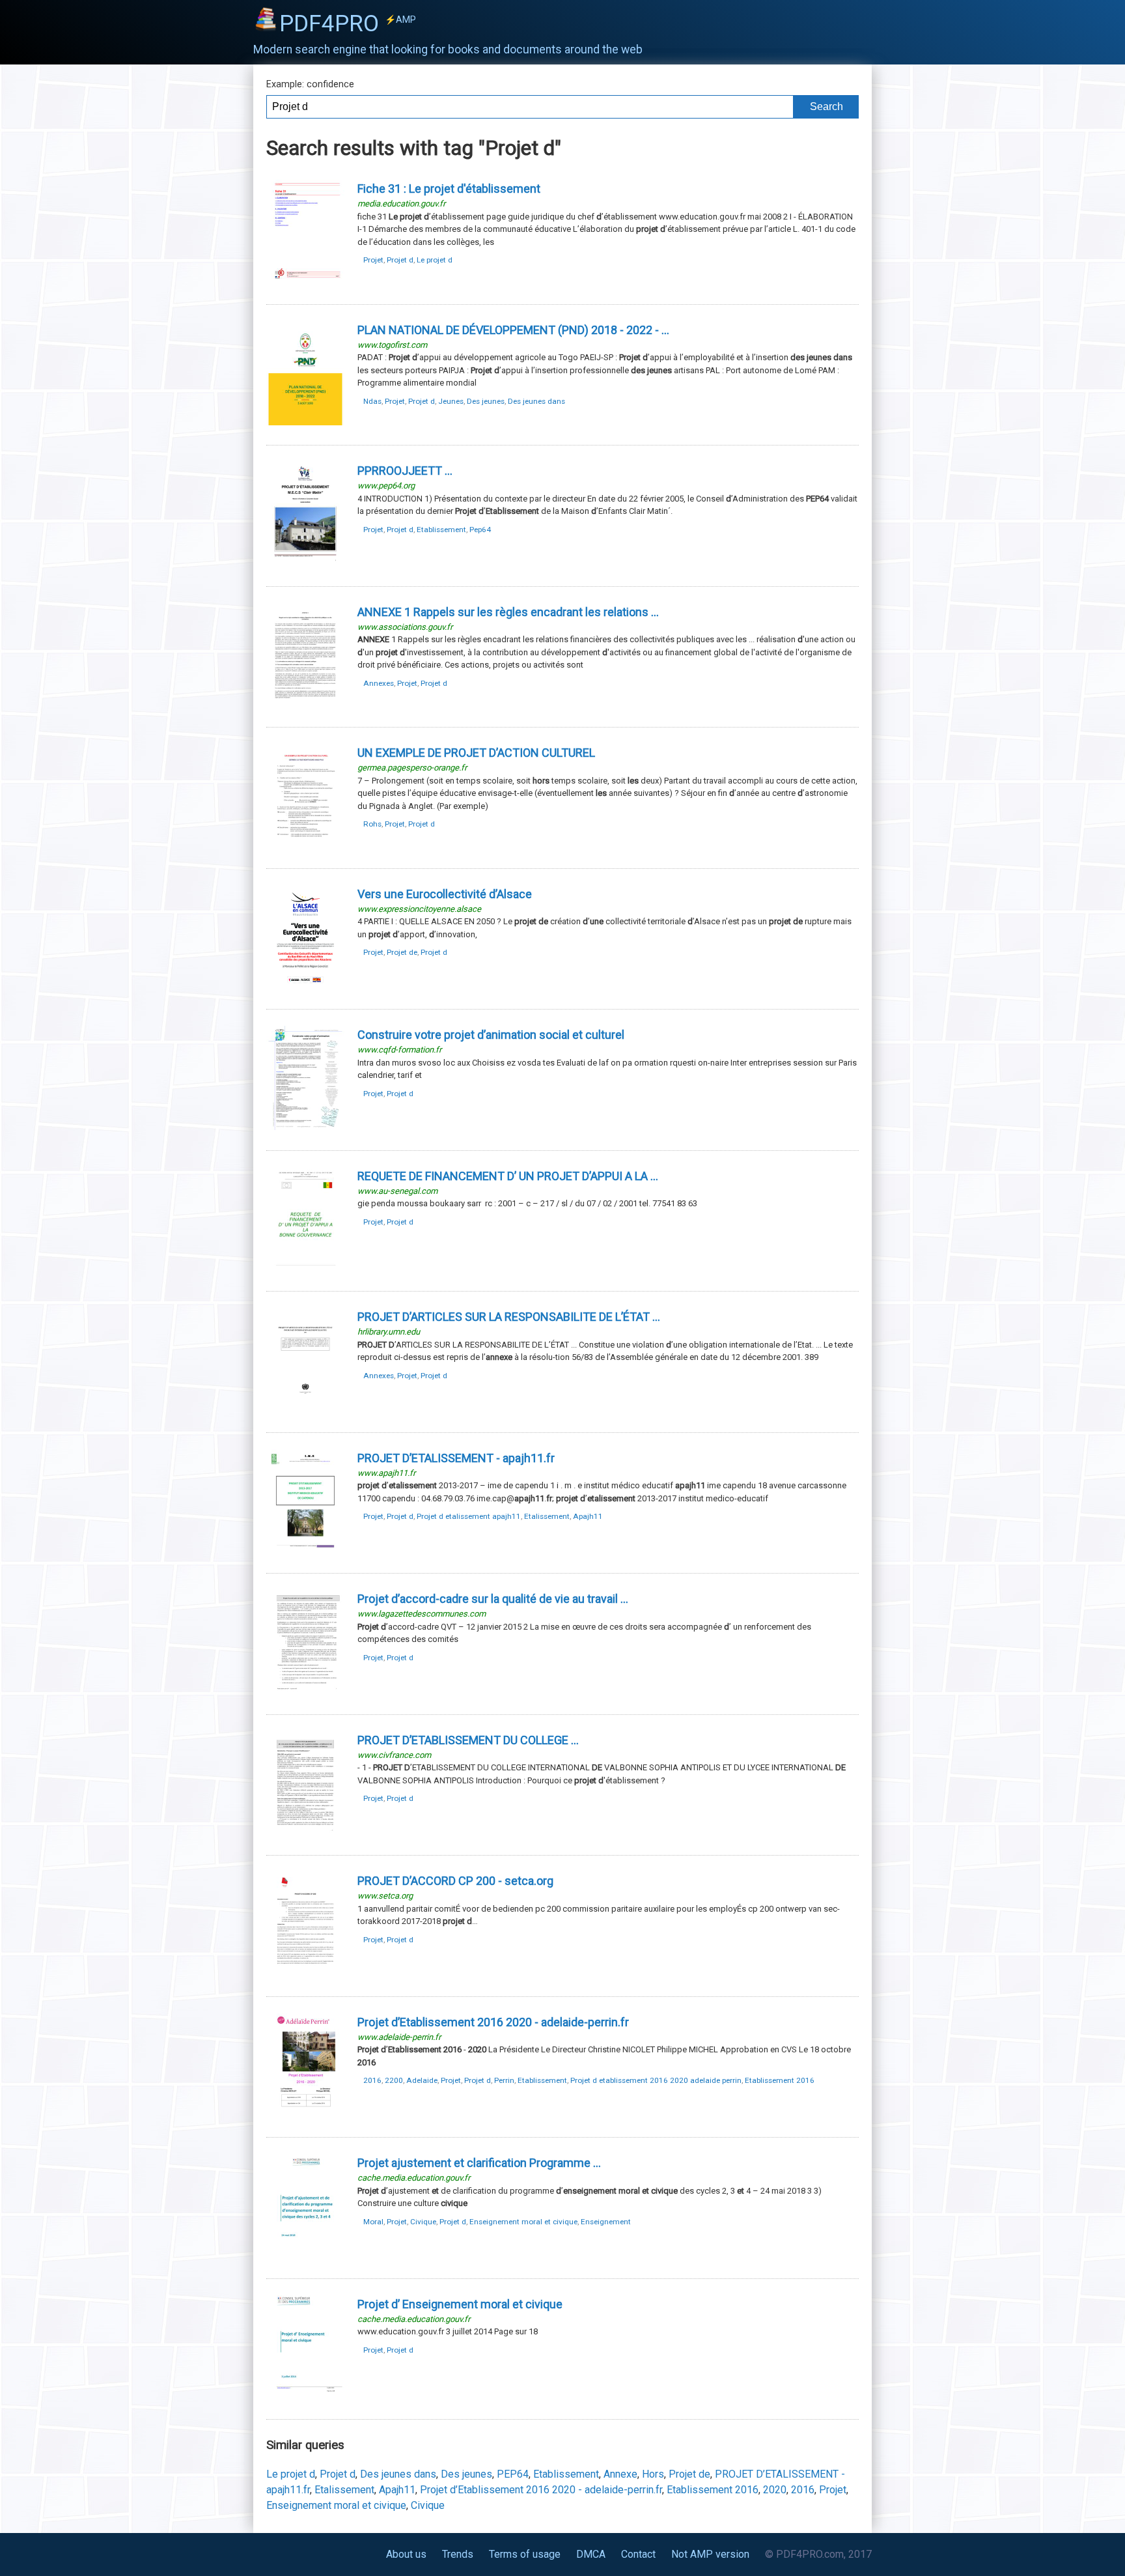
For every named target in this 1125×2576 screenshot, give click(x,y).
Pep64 (480, 530)
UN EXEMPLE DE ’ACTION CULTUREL (476, 753)
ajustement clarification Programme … (479, 2163)
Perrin (504, 2080)
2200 (394, 2080)
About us (406, 2554)
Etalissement (547, 1516)
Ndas (372, 401)
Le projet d (435, 260)
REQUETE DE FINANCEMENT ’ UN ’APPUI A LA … (508, 1176)
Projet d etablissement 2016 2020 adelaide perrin (656, 2080)
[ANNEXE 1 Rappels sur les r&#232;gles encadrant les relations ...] (305, 704)
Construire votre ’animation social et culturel (491, 1035)
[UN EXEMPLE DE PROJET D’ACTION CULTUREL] (305, 845)
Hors (653, 2474)
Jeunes (451, 401)
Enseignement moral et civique (523, 2222)
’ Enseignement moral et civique (460, 2304)
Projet (373, 260)
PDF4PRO (348, 23)
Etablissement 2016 (780, 2080)
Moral (373, 2222)
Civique (423, 2222)
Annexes (379, 683)
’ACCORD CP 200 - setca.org (455, 1881)
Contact (638, 2554)
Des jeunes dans (536, 401)
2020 (775, 2490)
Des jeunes (486, 401)
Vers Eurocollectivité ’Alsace (445, 894)
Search (826, 106)
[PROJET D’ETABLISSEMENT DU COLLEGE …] (305, 1833)
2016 (372, 2080)
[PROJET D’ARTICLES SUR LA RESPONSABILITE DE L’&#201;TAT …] (305, 1409)
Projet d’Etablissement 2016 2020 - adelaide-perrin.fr (541, 2490)
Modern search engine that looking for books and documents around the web (448, 50)
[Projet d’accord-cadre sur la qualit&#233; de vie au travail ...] (305, 1691)
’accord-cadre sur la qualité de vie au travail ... (493, 1599)
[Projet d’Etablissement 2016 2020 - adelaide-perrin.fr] (305, 2115)
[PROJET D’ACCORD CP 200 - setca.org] (305, 1973)
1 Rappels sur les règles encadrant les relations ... (508, 612)
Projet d (400, 260)
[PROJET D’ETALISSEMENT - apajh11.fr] (305, 1550)
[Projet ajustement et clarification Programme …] (305, 2255)
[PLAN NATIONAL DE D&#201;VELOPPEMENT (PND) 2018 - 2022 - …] (305, 422)
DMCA (591, 2554)
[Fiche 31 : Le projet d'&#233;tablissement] (305, 281)
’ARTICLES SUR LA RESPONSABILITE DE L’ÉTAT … (509, 1317)
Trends (458, 2554)
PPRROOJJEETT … (405, 471)
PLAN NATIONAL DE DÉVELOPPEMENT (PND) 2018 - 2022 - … (513, 330)
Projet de (402, 952)
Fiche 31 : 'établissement (449, 189)
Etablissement (441, 530)
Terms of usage (525, 2554)
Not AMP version (710, 2554)
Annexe (620, 2474)
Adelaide (422, 2080)
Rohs (372, 824)
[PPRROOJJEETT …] (305, 563)
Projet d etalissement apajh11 (469, 1516)
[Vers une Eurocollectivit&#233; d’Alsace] (305, 986)
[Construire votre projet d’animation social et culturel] (305, 1127)
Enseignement (606, 2222)
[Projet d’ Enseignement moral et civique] (305, 2397)
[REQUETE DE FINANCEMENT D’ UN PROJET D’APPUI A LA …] (305, 1268)
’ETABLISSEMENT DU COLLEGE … (468, 1740)
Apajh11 (588, 1516)
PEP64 (513, 2474)
